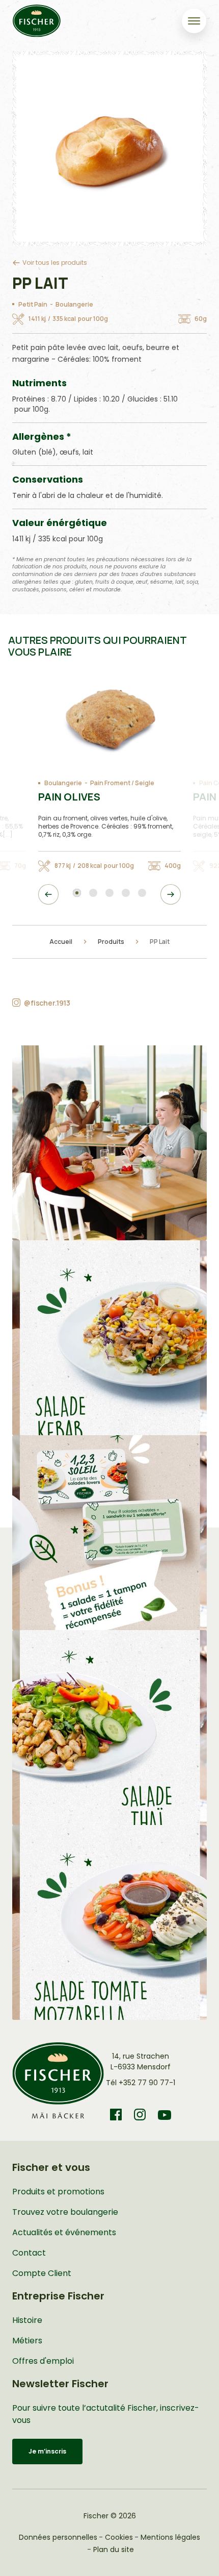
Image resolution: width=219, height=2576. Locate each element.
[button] (109, 1143)
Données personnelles (58, 2537)
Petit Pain (33, 304)
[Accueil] (37, 21)
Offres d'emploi (43, 2361)
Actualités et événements (64, 2232)
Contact (29, 2253)
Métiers (27, 2341)
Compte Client (42, 2273)
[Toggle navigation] (194, 21)
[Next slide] (171, 894)
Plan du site (114, 2549)
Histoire (27, 2320)
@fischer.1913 (47, 1003)
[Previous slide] (48, 894)
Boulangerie (74, 304)
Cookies (119, 2537)
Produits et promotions (58, 2192)
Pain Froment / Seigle (122, 783)
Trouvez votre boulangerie (65, 2212)
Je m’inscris (47, 2451)
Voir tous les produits (55, 262)
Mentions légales (170, 2537)
